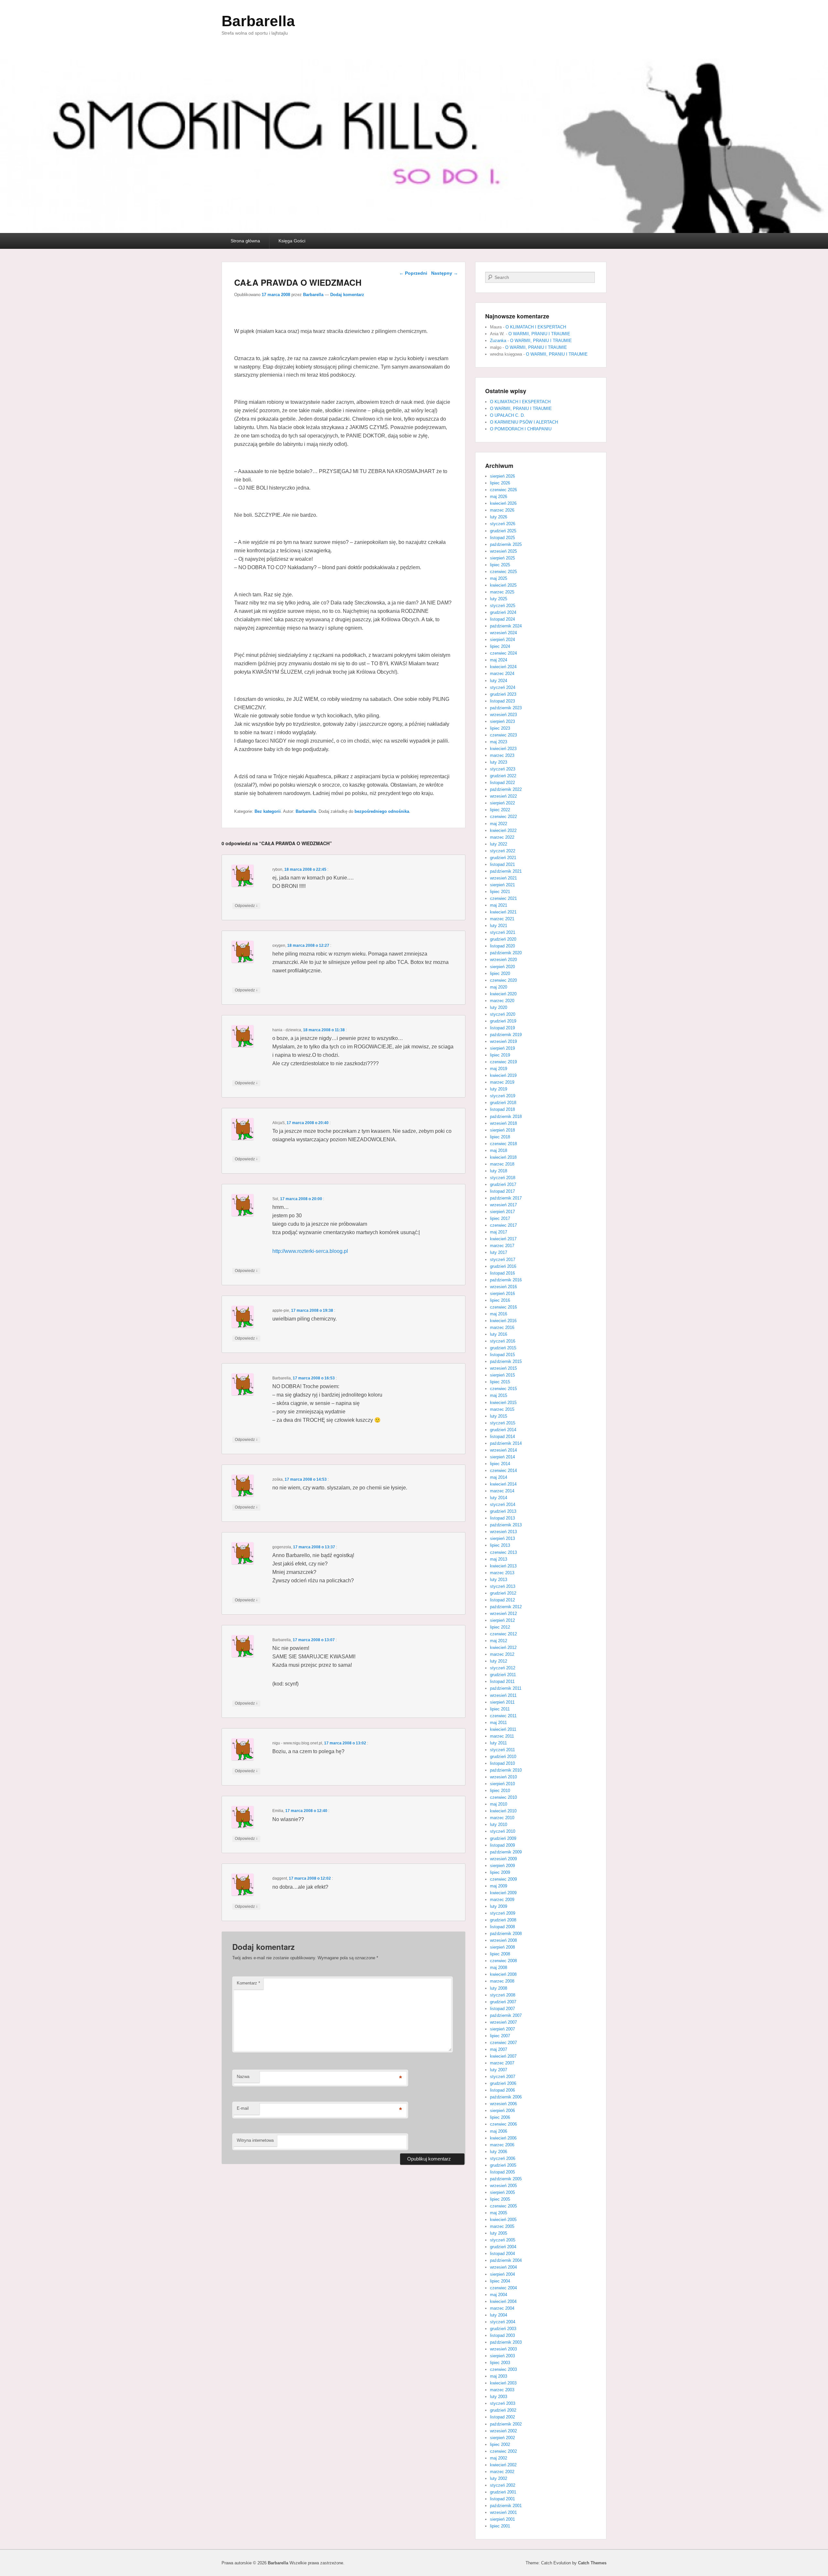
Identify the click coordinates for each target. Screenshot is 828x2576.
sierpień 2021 (502, 885)
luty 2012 (499, 1661)
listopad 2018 (502, 1109)
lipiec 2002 (500, 2444)
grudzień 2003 (503, 2329)
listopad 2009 (502, 1845)
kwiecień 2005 (503, 2220)
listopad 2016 (502, 1273)
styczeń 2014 (503, 1504)
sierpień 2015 (502, 1375)
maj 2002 (499, 2458)
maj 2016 (499, 1314)
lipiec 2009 (500, 1872)
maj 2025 (499, 578)
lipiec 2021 (500, 892)
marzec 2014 (502, 1491)
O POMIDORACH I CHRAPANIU (521, 429)
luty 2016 (499, 1334)
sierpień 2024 (502, 640)
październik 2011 (506, 1688)
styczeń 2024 (503, 687)
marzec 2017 (502, 1246)
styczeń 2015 (503, 1423)
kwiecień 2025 (503, 585)
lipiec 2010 (500, 1791)
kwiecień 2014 (503, 1484)
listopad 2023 (502, 701)
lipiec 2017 (500, 1218)
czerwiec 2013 (503, 1552)
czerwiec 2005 (503, 2206)
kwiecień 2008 (503, 1974)
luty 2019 (499, 1089)
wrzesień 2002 (503, 2431)
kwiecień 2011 (503, 1729)
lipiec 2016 (500, 1300)
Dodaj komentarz (347, 295)
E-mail (243, 2108)
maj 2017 (499, 1232)
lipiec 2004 (500, 2281)
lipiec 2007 (500, 2036)
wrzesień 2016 (503, 1287)
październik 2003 (506, 2342)
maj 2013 (499, 1559)
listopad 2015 (502, 1355)
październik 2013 (506, 1525)
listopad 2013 (502, 1518)
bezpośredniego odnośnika (382, 811)
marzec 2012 (502, 1654)
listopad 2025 (502, 538)
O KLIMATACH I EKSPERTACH (536, 327)
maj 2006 (499, 2131)
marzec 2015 (502, 1409)
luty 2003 (499, 2397)
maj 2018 (499, 1150)
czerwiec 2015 (503, 1389)
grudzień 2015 (503, 1348)
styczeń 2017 (503, 1260)
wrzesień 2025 (503, 551)
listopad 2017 (502, 1191)
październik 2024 (506, 626)
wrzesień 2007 (503, 2022)
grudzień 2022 (503, 776)
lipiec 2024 (500, 646)
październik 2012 (506, 1607)
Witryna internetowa (255, 2140)
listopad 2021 (502, 864)
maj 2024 (499, 660)
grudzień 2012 (503, 1593)
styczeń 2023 (503, 769)
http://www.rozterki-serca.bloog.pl (310, 1251)
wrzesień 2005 (503, 2186)
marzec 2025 (502, 592)
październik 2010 (506, 1770)
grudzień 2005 (503, 2165)
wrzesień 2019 (503, 1041)
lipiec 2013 (500, 1545)
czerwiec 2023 (503, 735)
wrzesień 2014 (503, 1450)
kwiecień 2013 (503, 1566)
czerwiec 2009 (503, 1879)
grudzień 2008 (503, 1920)
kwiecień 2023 (503, 749)
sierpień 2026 (502, 476)
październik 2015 (506, 1361)
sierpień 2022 (502, 803)
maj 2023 (499, 742)
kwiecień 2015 (503, 1403)
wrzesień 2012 (503, 1614)
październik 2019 (506, 1035)
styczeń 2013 (503, 1586)
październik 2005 (506, 2179)
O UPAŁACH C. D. (507, 415)
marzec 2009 (502, 1900)
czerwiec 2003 (503, 2369)
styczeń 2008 (503, 1995)
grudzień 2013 (503, 1511)
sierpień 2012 (502, 1620)
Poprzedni (413, 273)
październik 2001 (506, 2506)
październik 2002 (506, 2424)
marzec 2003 (502, 2390)
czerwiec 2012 (503, 1634)
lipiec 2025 (500, 565)
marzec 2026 (502, 510)
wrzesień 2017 (503, 1205)
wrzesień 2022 (503, 796)
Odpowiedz (246, 906)
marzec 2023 (502, 755)
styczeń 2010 (503, 1831)
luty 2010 (499, 1824)
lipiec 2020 (500, 973)
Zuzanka (498, 341)
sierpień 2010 (502, 1784)
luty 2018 (499, 1171)
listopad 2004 (502, 2254)
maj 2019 (499, 1069)
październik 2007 (506, 2015)
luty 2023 (499, 762)
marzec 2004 (502, 2308)
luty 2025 (499, 599)
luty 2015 (499, 1416)
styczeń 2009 (503, 1913)
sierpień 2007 (502, 2029)
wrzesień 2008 (503, 1940)
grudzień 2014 (503, 1430)
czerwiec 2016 (503, 1307)
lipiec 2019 (500, 1055)
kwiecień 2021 (503, 912)
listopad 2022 (502, 783)
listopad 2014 (502, 1437)
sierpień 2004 (502, 2274)
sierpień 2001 (502, 2519)
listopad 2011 (502, 1681)
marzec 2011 (502, 1736)
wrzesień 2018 (503, 1123)
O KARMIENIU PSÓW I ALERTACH (524, 422)
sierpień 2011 (502, 1702)
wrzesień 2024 (503, 633)
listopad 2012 (502, 1600)
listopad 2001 (502, 2499)
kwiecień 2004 (503, 2301)
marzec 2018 (502, 1164)
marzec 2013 (502, 1573)
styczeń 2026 (503, 524)
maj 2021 (499, 905)
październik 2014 (506, 1443)
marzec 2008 (502, 1981)
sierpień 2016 (502, 1294)
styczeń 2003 (503, 2403)
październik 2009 (506, 1852)
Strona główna (245, 241)
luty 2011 (498, 1743)
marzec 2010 (502, 1818)
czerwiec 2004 (503, 2288)
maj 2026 (499, 497)
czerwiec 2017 (503, 1225)
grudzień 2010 (503, 1757)
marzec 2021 (502, 919)
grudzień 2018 (503, 1103)
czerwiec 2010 (503, 1797)
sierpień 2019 (502, 1048)
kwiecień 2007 (503, 2056)
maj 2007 (499, 2049)
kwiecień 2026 (503, 503)
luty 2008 (499, 1988)
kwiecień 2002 (503, 2465)
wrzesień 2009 (503, 1859)
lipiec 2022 (500, 810)
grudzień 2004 (503, 2247)
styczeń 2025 (503, 606)
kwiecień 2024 (503, 667)
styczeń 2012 (503, 1668)
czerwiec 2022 (503, 817)
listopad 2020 (502, 946)
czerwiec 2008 (503, 1961)
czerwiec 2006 (503, 2124)
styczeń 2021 (503, 932)
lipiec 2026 (500, 483)
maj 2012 (499, 1641)
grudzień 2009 (503, 1838)
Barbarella (258, 21)
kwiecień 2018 (503, 1157)
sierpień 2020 (502, 967)
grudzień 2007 (503, 2002)
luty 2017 (499, 1252)
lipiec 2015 (500, 1382)
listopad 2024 (502, 619)
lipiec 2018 (500, 1137)
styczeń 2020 (503, 1014)
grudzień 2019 (503, 1021)
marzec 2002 (502, 2472)
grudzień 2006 (503, 2083)
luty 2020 (499, 1007)
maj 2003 (499, 2376)
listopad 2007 (502, 2009)
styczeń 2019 (503, 1096)
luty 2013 (499, 1580)
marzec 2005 (502, 2226)
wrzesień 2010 (503, 1777)
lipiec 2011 (500, 1709)
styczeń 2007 (503, 2077)
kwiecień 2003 (503, 2383)
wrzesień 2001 (503, 2512)
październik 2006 (506, 2097)
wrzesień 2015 (503, 1368)
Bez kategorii (268, 811)
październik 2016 (506, 1280)
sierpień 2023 (502, 721)
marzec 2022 (502, 837)
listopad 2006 (502, 2090)
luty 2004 (499, 2315)
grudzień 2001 (503, 2492)
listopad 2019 (502, 1028)
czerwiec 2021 (503, 898)
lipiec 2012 (500, 1627)
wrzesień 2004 (503, 2267)
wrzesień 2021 (503, 878)
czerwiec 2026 (503, 490)
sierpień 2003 (502, 2356)
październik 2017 (506, 1198)
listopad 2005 (502, 2172)
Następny (445, 273)
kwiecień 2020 (503, 994)
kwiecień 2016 (503, 1321)
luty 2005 (499, 2233)
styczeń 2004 (503, 2322)
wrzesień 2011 (503, 1695)
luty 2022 (499, 844)
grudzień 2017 (503, 1184)
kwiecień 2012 (503, 1647)
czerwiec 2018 (503, 1144)
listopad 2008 (502, 1927)
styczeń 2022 (503, 851)
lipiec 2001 (500, 2526)
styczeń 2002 (503, 2485)
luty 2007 (499, 2070)
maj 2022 (499, 824)
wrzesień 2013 (503, 1532)
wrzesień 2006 (503, 2104)
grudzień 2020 (503, 939)
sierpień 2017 (502, 1212)
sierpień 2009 (502, 1866)
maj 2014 (499, 1477)
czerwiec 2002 (503, 2451)
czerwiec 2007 (503, 2043)
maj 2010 (499, 1804)
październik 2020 (506, 953)
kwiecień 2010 (503, 1811)
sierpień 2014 (502, 1457)
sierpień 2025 (502, 558)
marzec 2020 (502, 1001)
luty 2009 (499, 1906)
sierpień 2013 (502, 1538)
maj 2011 (498, 1723)
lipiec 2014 (500, 1464)
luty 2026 (499, 517)
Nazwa (243, 2077)
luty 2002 (499, 2478)
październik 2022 (506, 789)
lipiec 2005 (500, 2199)
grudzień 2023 (503, 694)
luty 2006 (499, 2152)
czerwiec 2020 (503, 980)
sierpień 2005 (502, 2192)
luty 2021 (499, 926)
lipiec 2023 (500, 728)
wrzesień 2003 (503, 2349)
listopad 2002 (502, 2417)
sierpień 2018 (502, 1130)
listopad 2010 (502, 1763)
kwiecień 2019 (503, 1075)
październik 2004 (506, 2260)
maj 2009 (499, 1886)
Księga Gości (292, 241)
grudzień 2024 (503, 612)
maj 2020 (499, 987)
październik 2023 (506, 708)
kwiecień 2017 (503, 1239)
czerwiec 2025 (503, 572)
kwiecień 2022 (503, 830)
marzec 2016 (502, 1327)
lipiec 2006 (500, 2117)
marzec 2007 (502, 2063)
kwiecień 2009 (503, 1893)
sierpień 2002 (502, 2438)
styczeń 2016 (503, 1341)
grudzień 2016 (503, 1266)
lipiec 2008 (500, 1954)
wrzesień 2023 (503, 715)
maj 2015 (499, 1395)
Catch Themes (592, 2563)
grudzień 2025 (503, 531)
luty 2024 (499, 681)
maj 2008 (499, 1968)
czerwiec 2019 (503, 1062)
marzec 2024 (502, 674)
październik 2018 (506, 1117)
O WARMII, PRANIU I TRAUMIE (539, 334)
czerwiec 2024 (503, 653)
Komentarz (248, 1983)
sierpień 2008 (502, 1947)
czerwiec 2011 (503, 1716)
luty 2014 (499, 1498)
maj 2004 (499, 2295)
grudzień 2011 (503, 1675)
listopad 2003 (502, 2335)
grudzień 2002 (503, 2410)
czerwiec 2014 (503, 1470)
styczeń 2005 (503, 2240)
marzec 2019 (502, 1082)
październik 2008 (506, 1934)
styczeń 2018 (503, 1178)
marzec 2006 (502, 2145)
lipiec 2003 (500, 2363)
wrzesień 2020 (503, 960)
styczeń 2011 (502, 1750)
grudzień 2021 (503, 858)
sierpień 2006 (502, 2111)
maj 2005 (499, 2213)
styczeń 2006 (503, 2158)
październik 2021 (506, 871)
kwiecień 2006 (503, 2138)
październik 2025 (506, 544)
